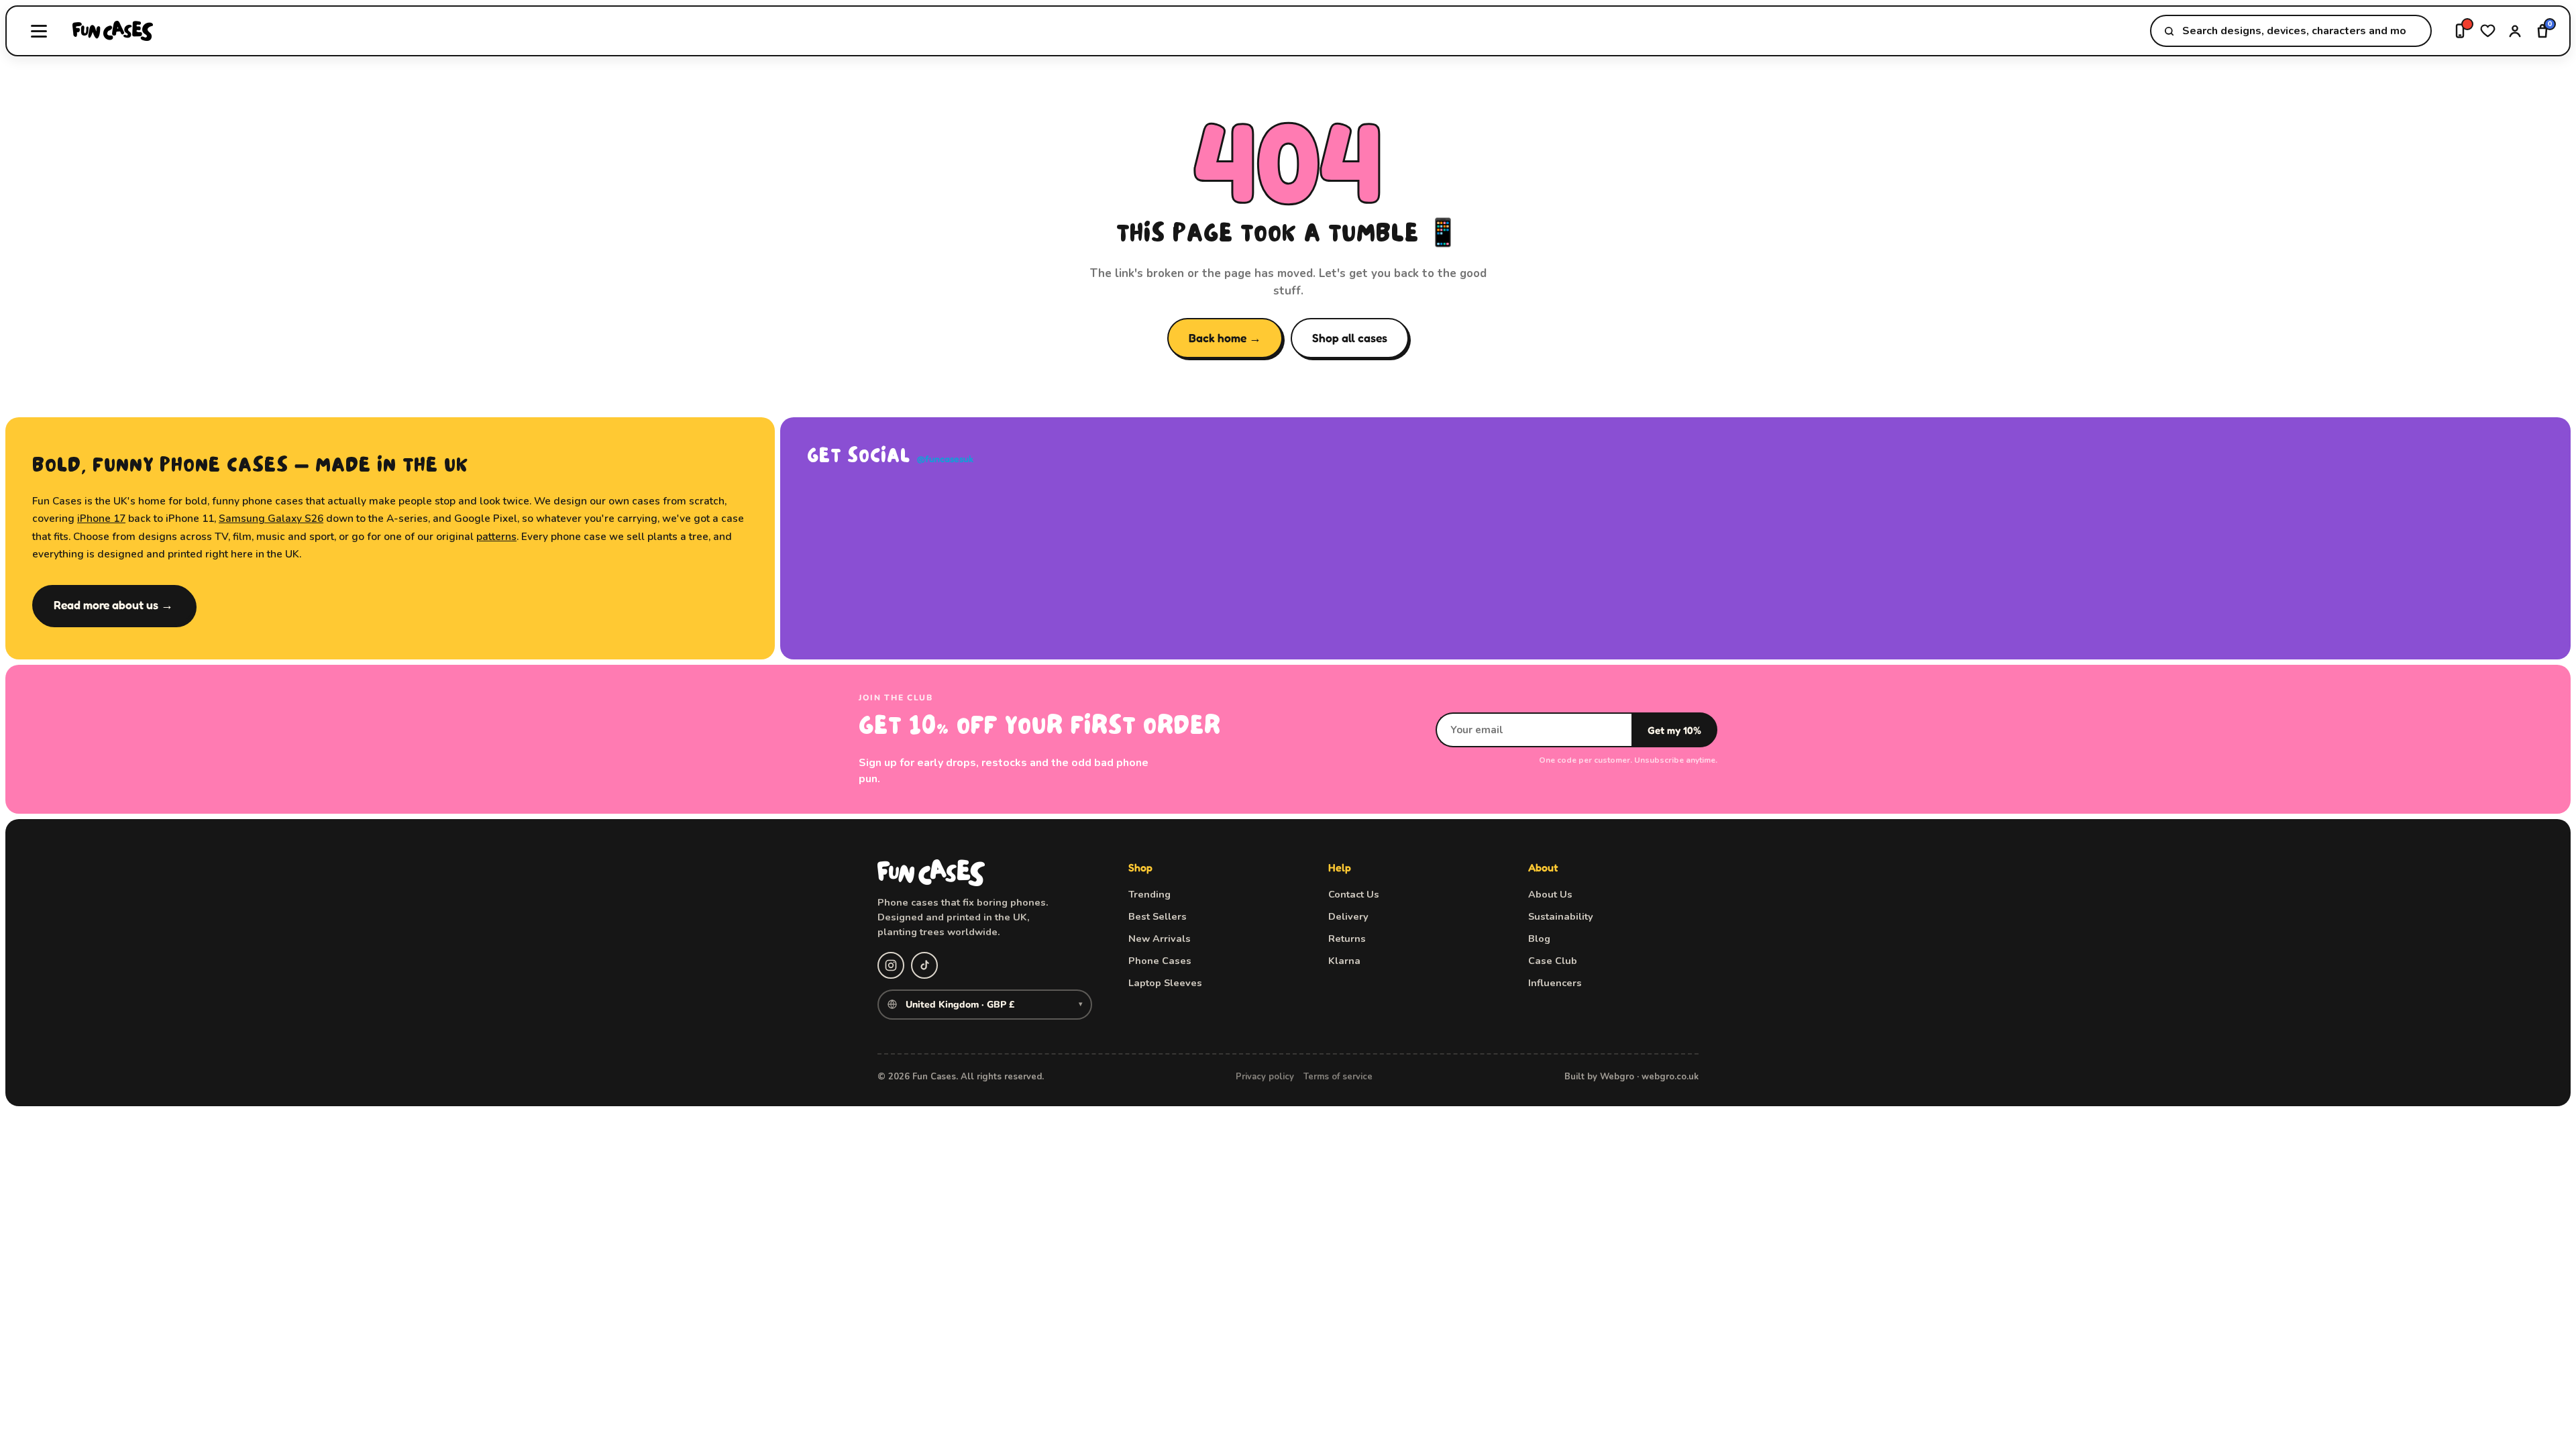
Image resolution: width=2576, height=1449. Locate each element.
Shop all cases (1350, 338)
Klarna (1344, 961)
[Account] (2515, 31)
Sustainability (1561, 916)
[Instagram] (891, 965)
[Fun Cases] (113, 31)
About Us (1550, 894)
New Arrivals (1160, 938)
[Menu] (39, 31)
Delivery (1348, 916)
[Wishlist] (2488, 31)
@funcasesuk (945, 459)
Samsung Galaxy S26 (271, 518)
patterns (496, 536)
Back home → (1225, 338)
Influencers (1555, 983)
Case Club (1553, 961)
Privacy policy (1265, 1077)
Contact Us (1354, 894)
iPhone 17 (101, 518)
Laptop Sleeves (1165, 983)
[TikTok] (924, 965)
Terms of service (1338, 1077)
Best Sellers (1158, 916)
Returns (1347, 938)
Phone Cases (1160, 961)
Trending (1149, 894)
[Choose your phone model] (2460, 31)
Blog (1539, 938)
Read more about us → (113, 605)
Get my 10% (1674, 730)
